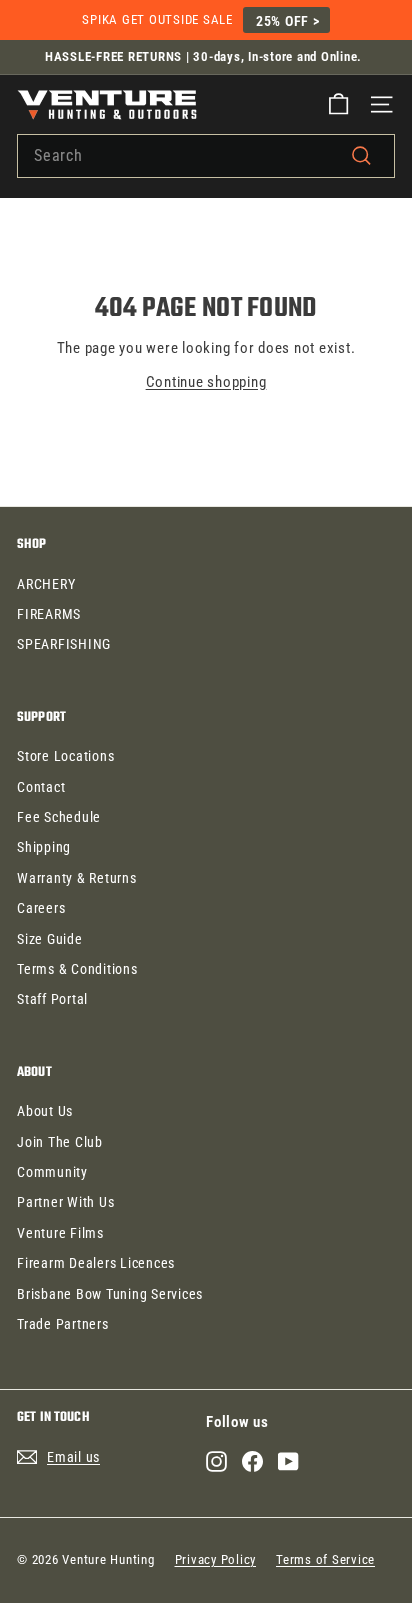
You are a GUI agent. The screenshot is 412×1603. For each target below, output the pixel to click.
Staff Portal (52, 999)
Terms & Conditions (77, 969)
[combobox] (206, 156)
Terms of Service (325, 1559)
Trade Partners (63, 1324)
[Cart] (338, 104)
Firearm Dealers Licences (96, 1263)
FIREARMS (49, 614)
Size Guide (50, 939)
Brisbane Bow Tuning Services (110, 1294)
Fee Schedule (59, 817)
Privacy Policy (216, 1559)
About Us (45, 1111)
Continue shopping (206, 382)
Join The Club (60, 1142)
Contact (41, 787)
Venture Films (60, 1233)
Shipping (44, 847)
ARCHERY (46, 584)
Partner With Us (65, 1202)
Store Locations (65, 756)
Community (52, 1172)
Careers (41, 908)
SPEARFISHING (64, 644)
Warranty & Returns (77, 878)
